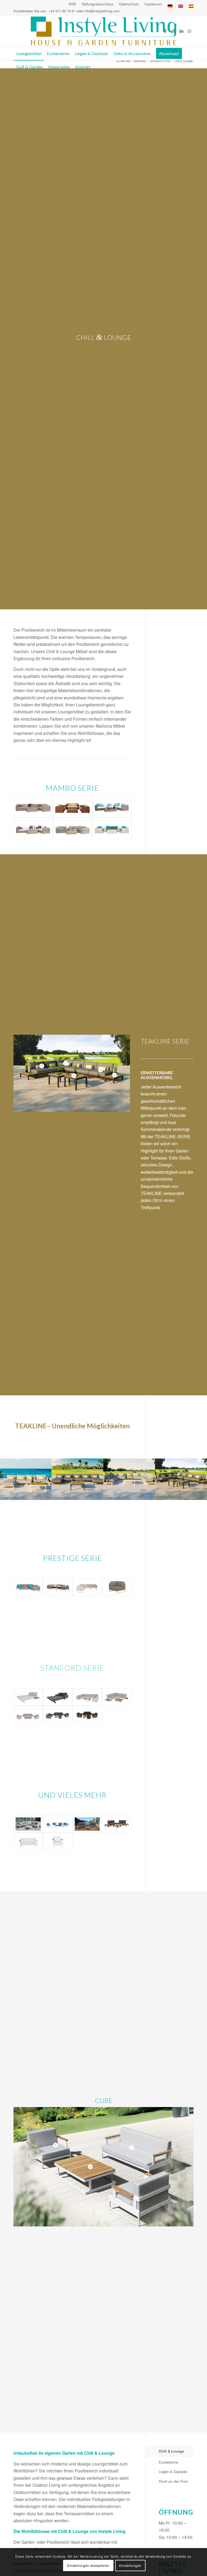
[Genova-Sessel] (58, 1841)
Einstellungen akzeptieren (88, 2565)
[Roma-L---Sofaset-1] (117, 1824)
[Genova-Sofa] (28, 1841)
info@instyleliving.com (102, 11)
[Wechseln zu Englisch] (181, 6)
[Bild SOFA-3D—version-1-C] (181, 1479)
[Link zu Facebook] (165, 31)
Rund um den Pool (173, 2481)
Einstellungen (130, 2565)
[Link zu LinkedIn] (181, 31)
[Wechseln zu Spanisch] (191, 6)
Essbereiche (168, 2462)
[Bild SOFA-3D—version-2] (129, 1479)
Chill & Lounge (171, 2451)
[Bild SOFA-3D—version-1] (26, 1479)
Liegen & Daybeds (173, 2471)
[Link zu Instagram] (173, 31)
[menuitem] (72, 4)
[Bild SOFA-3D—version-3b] (78, 1479)
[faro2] (28, 1824)
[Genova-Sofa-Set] (58, 1824)
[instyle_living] (103, 31)
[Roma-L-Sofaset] (87, 1824)
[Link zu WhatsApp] (189, 31)
